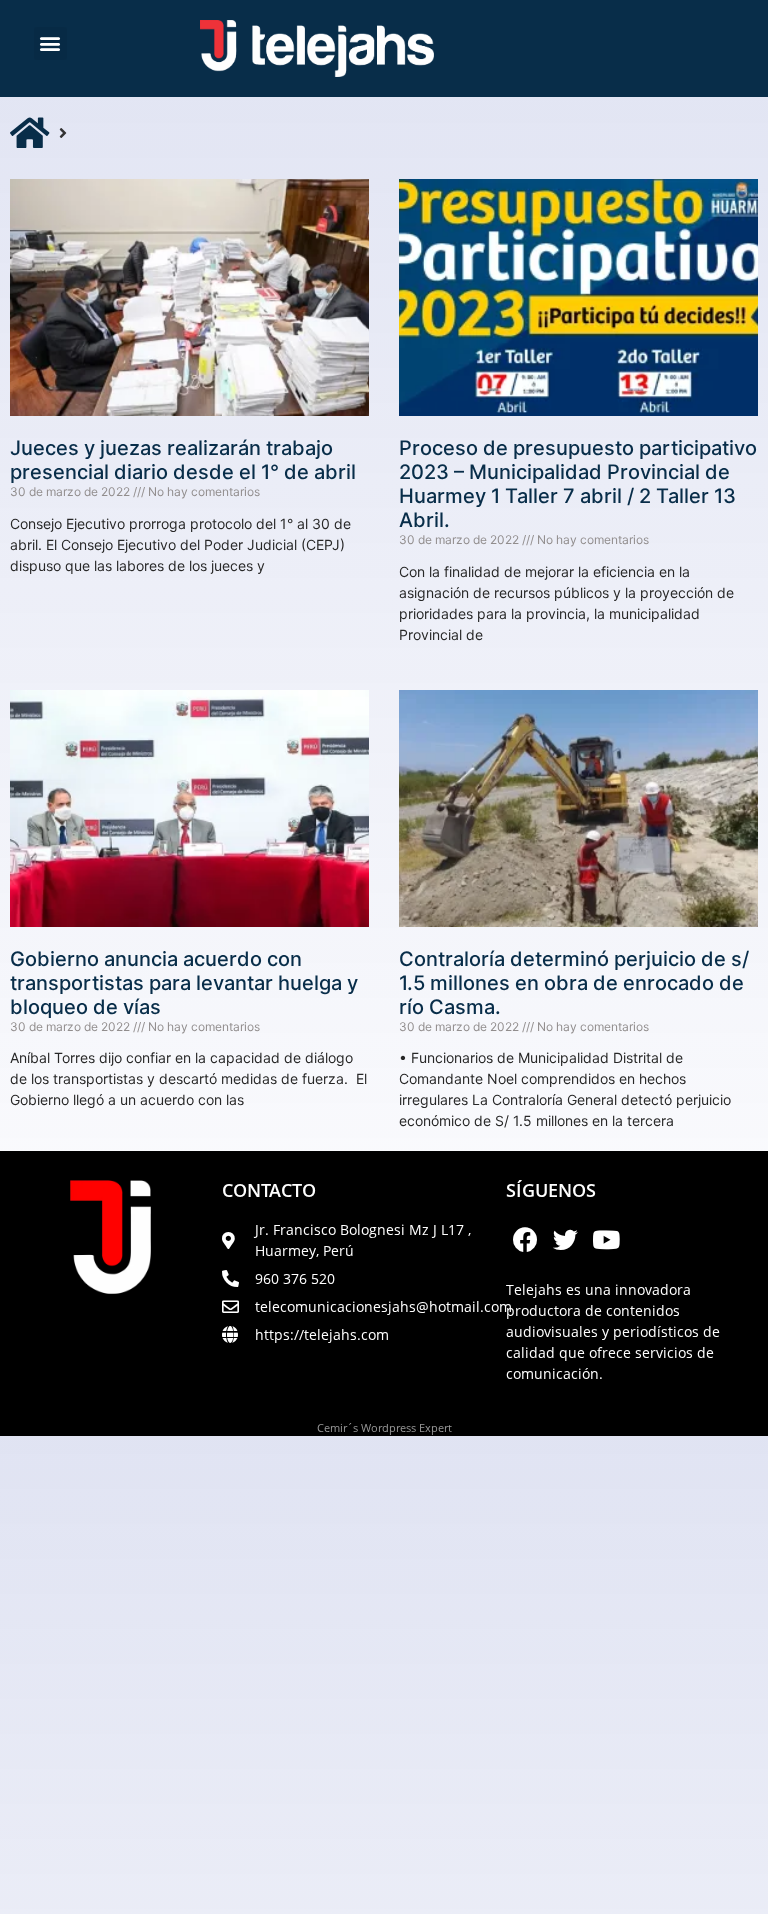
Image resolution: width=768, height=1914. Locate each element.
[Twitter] (566, 1239)
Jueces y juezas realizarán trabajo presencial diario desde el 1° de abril (183, 460)
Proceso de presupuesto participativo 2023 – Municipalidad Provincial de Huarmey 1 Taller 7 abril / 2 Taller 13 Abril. (578, 484)
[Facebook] (526, 1239)
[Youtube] (606, 1239)
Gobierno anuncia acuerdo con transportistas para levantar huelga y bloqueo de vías (184, 983)
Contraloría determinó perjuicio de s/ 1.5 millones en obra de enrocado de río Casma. (574, 983)
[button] (50, 43)
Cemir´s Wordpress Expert (384, 1427)
